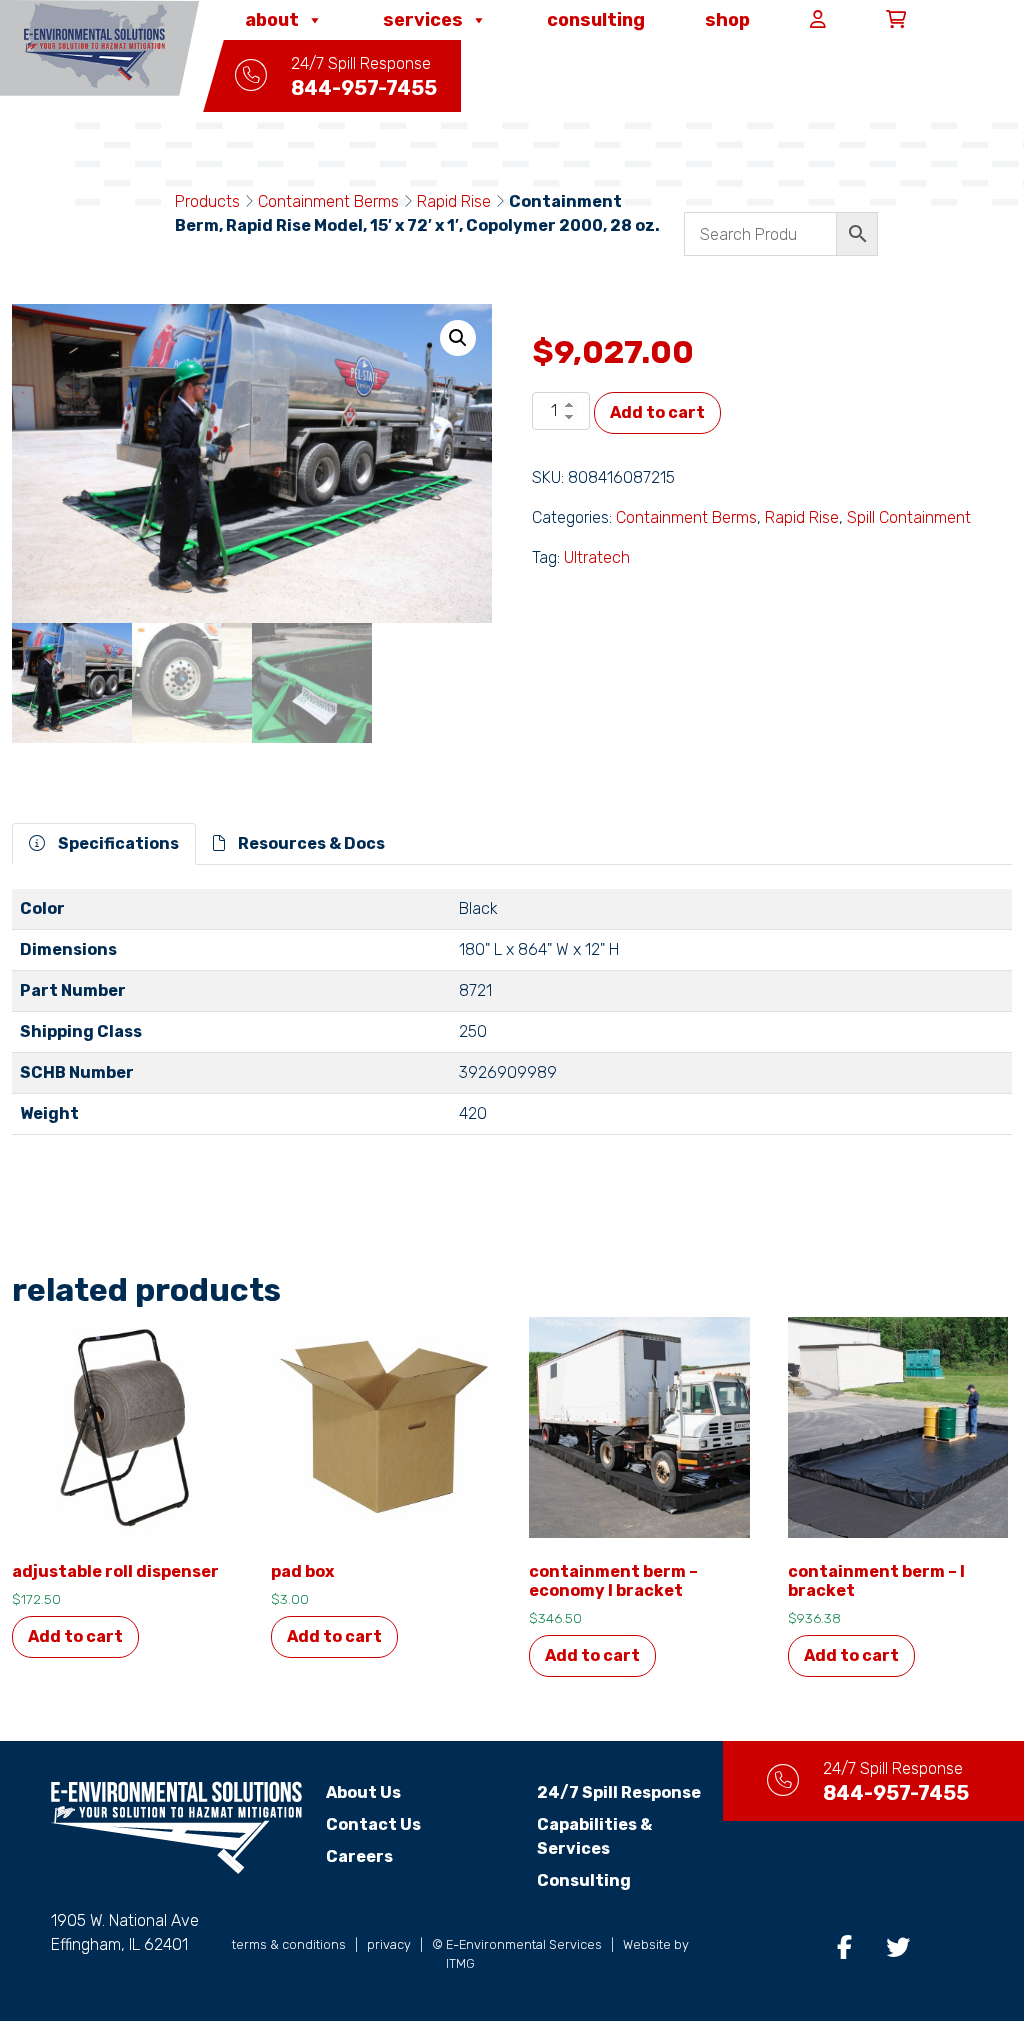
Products (207, 201)
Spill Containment (909, 517)
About (272, 20)
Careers (359, 1856)
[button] (458, 338)
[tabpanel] (512, 1020)
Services (423, 20)
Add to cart (657, 412)
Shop (727, 20)
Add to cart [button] (75, 1636)
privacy (389, 1944)
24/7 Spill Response (619, 1792)
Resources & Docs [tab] (310, 843)
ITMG (460, 1963)
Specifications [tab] (117, 843)
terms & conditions (289, 1944)
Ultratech (597, 557)
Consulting (596, 20)
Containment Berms (328, 201)
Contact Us (373, 1824)
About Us (363, 1792)
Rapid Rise (454, 201)
